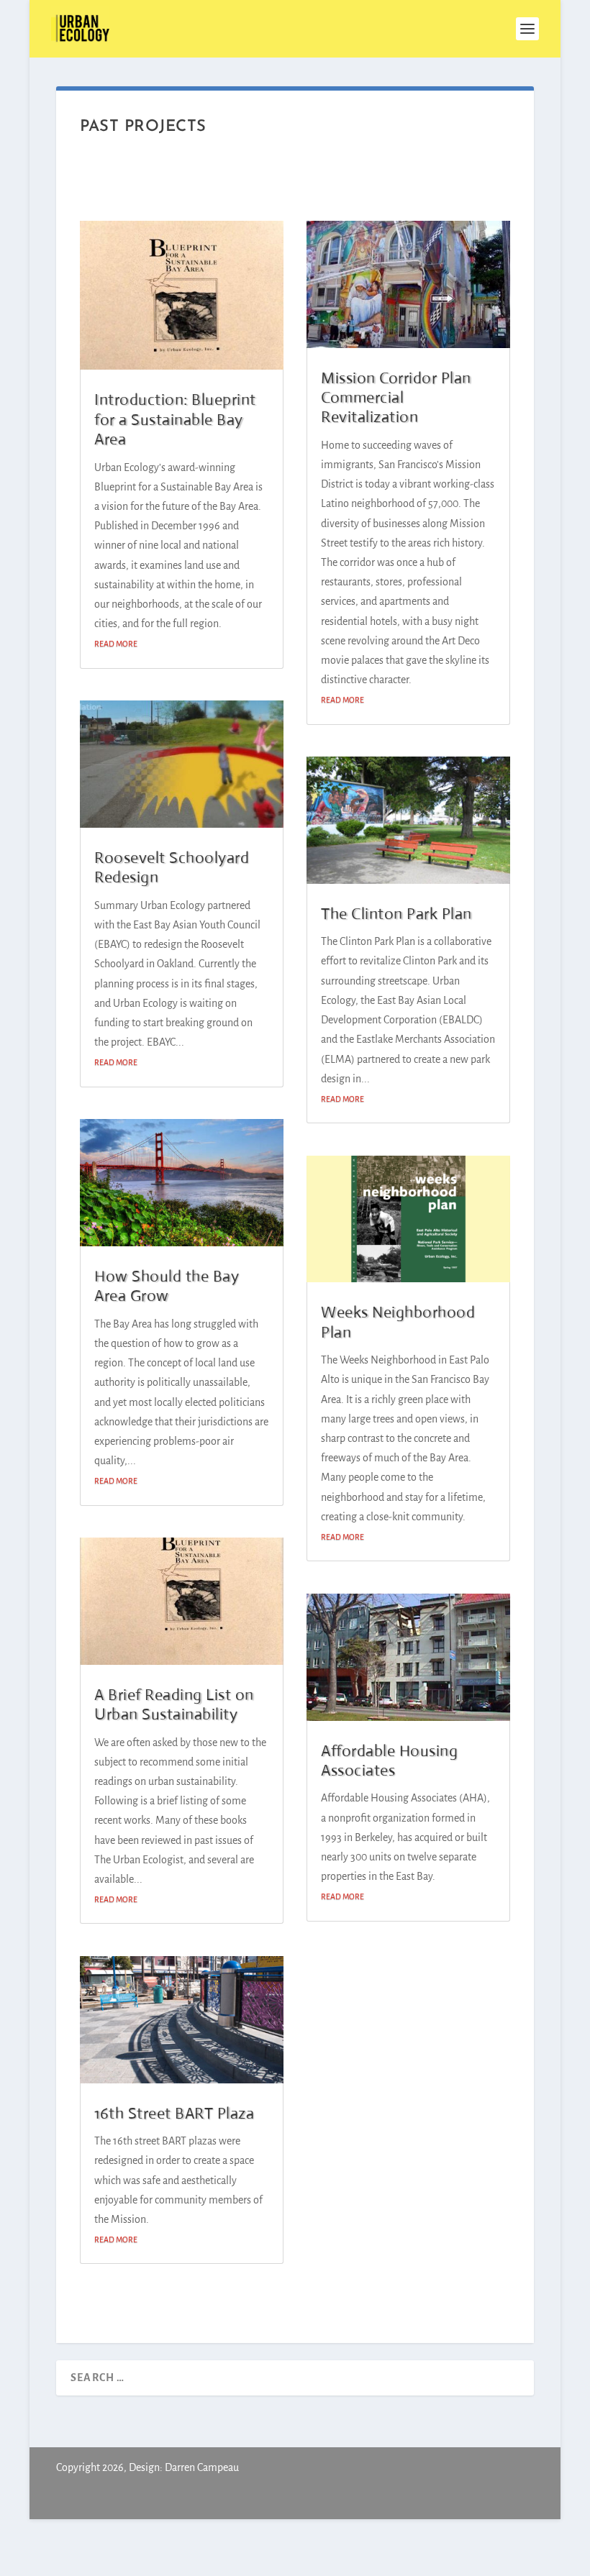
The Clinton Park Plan (396, 914)
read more (116, 644)
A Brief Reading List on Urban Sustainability (174, 1704)
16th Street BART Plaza (174, 2113)
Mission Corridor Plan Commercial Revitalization (396, 398)
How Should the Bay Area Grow (167, 1286)
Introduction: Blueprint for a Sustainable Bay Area (175, 419)
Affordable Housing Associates (389, 1760)
